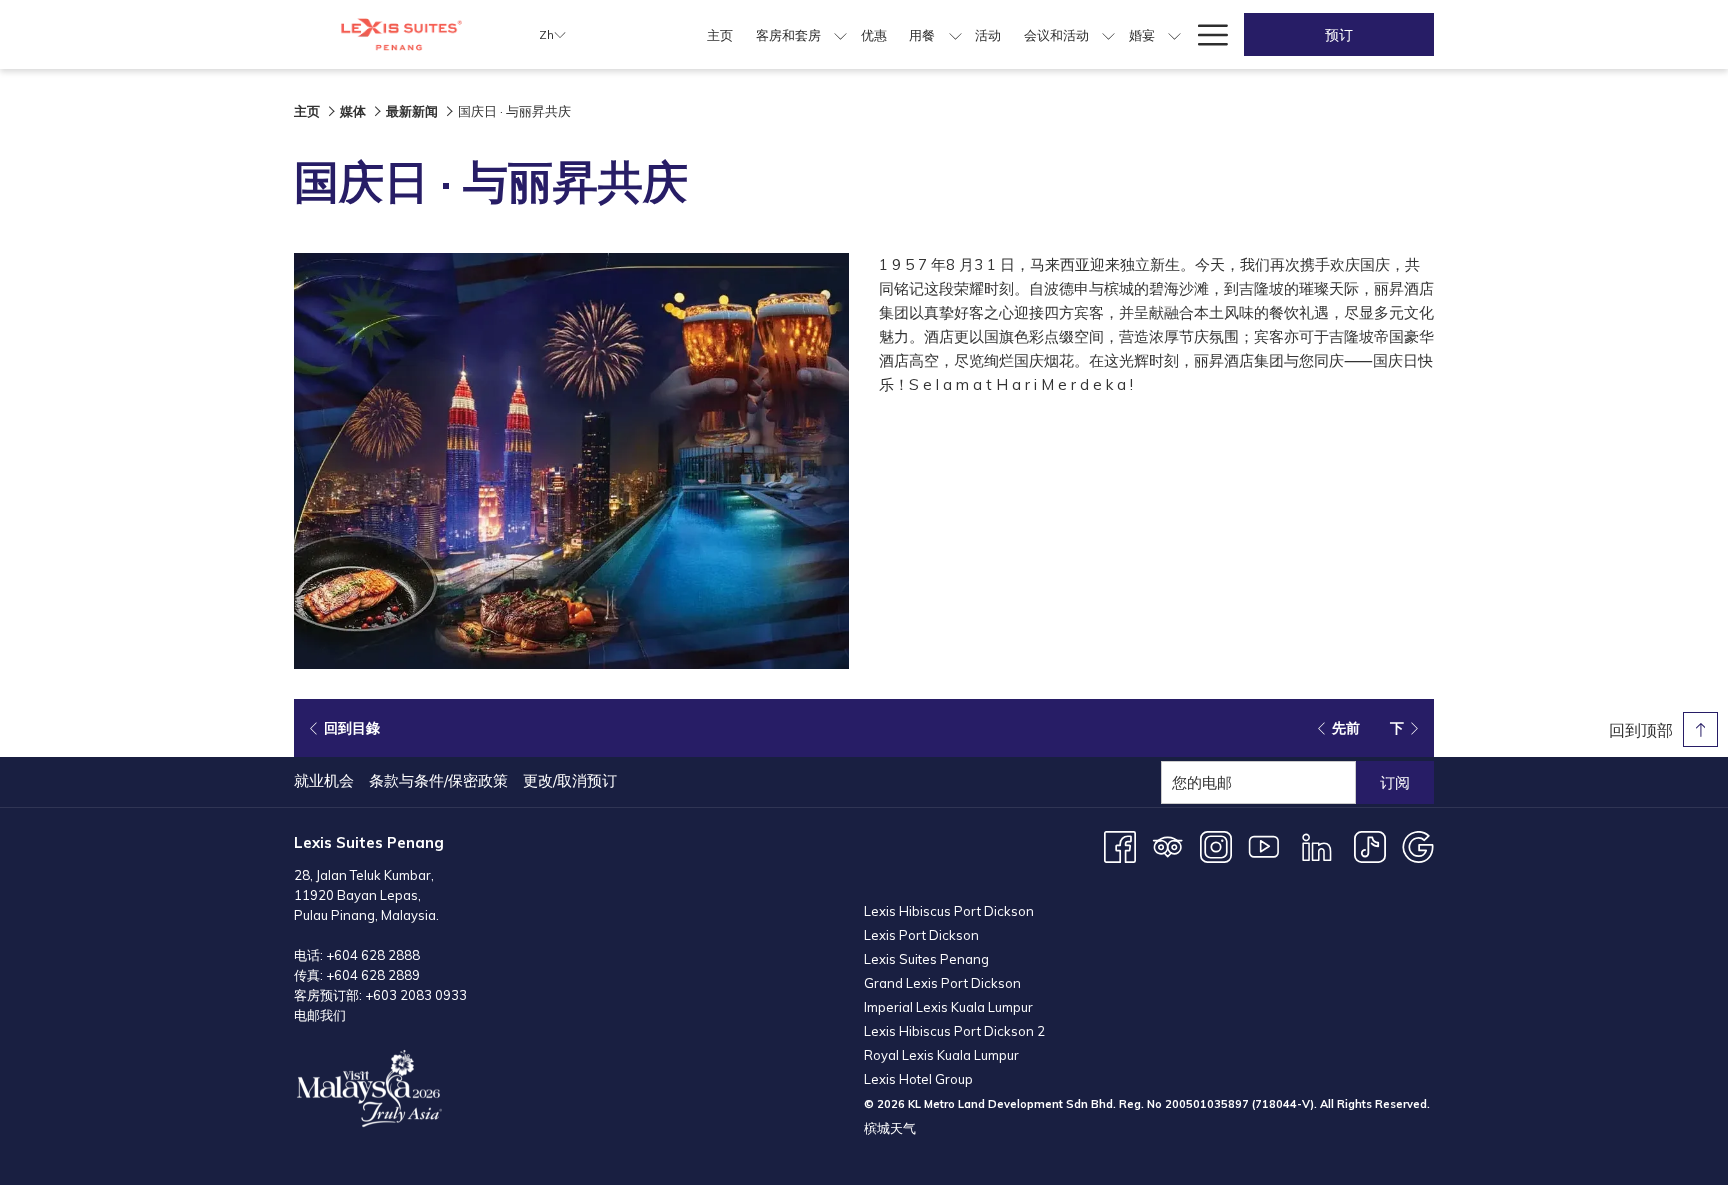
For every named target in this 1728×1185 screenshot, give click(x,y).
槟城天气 (890, 1128)
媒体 (353, 111)
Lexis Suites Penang (926, 959)
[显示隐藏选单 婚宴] (1174, 34)
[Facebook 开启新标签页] (1120, 845)
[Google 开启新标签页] (1418, 845)
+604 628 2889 (373, 975)
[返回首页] (401, 34)
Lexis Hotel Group (918, 1079)
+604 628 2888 (373, 955)
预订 (1339, 35)
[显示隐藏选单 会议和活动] (1108, 34)
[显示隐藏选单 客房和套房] (840, 34)
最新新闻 (412, 111)
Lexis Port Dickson (921, 935)
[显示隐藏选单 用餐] (955, 34)
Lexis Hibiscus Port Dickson (949, 911)
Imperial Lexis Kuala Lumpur (948, 1007)
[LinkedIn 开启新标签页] (1317, 845)
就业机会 (324, 780)
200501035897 (1207, 1104)
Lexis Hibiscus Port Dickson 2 (954, 1031)
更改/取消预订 (570, 780)
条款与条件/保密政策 (438, 780)
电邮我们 (320, 1015)
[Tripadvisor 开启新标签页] (1168, 845)
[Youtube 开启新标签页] (1264, 845)
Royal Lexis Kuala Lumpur (941, 1055)
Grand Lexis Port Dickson (942, 983)
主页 (307, 111)
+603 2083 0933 (416, 995)
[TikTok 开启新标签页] (1370, 845)
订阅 (1395, 782)
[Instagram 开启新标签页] (1216, 845)
